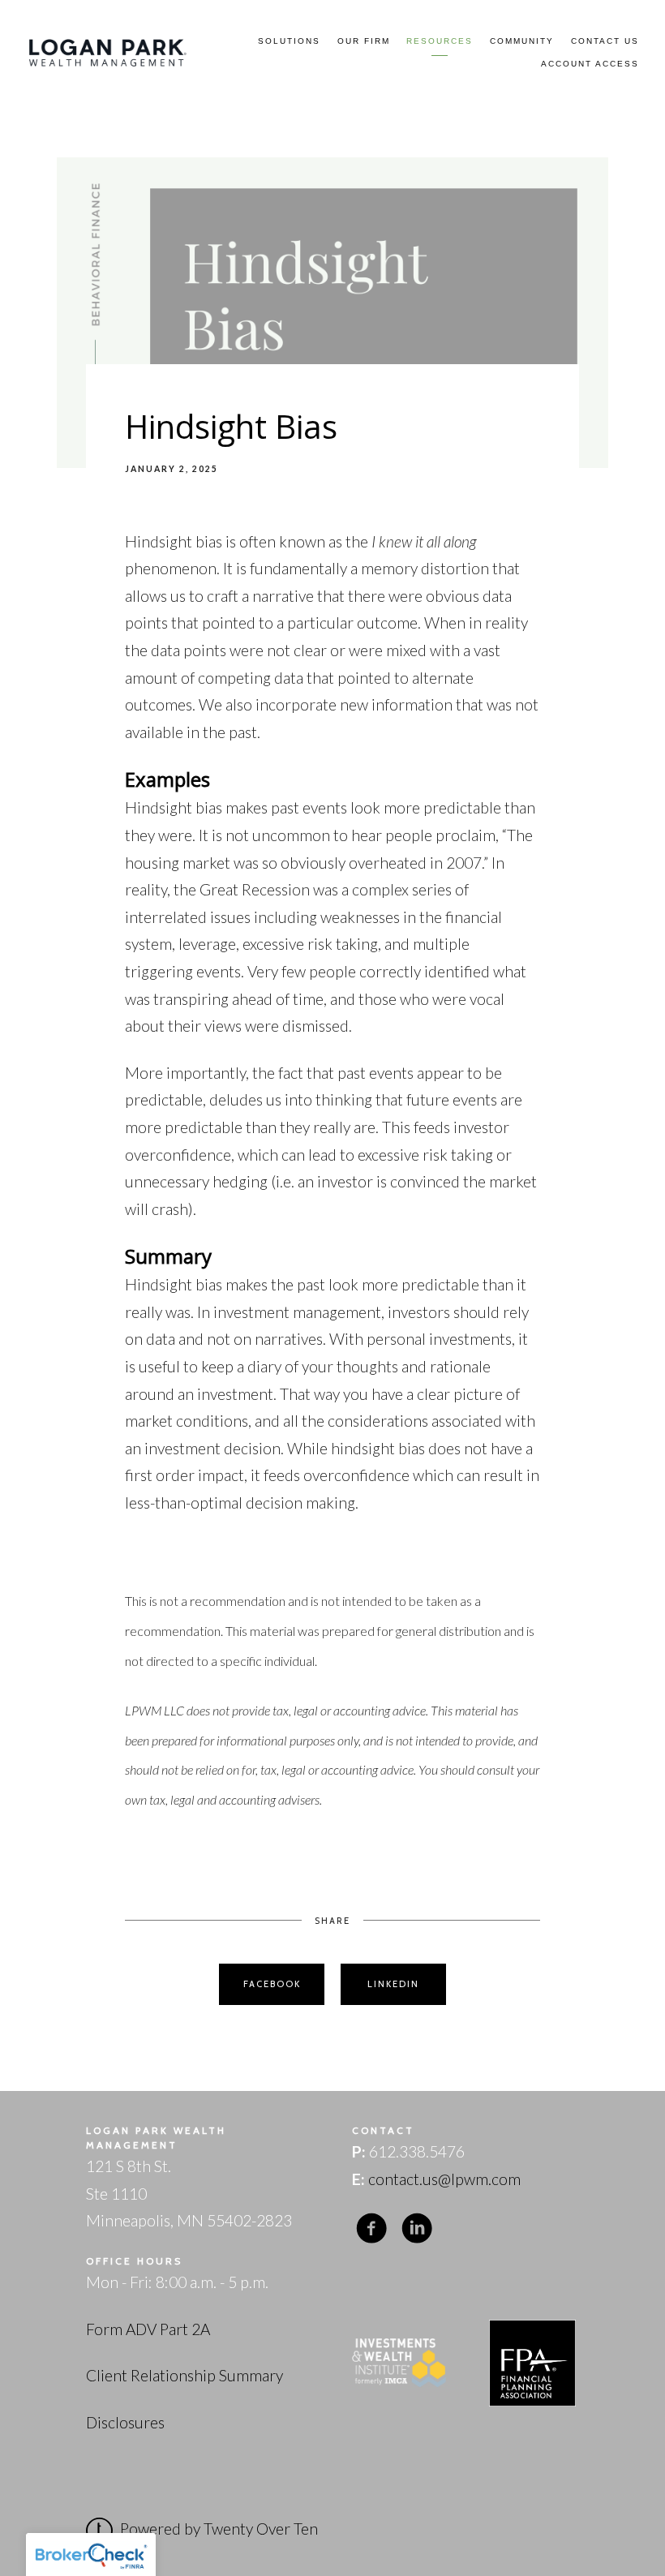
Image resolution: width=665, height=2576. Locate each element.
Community (522, 41)
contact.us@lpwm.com (444, 2179)
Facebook (272, 1984)
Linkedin (393, 1984)
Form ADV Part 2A (148, 2329)
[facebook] (371, 2228)
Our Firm (364, 41)
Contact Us (605, 41)
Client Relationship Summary (184, 2375)
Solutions (289, 41)
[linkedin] (417, 2228)
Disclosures (125, 2422)
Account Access (590, 64)
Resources (440, 41)
